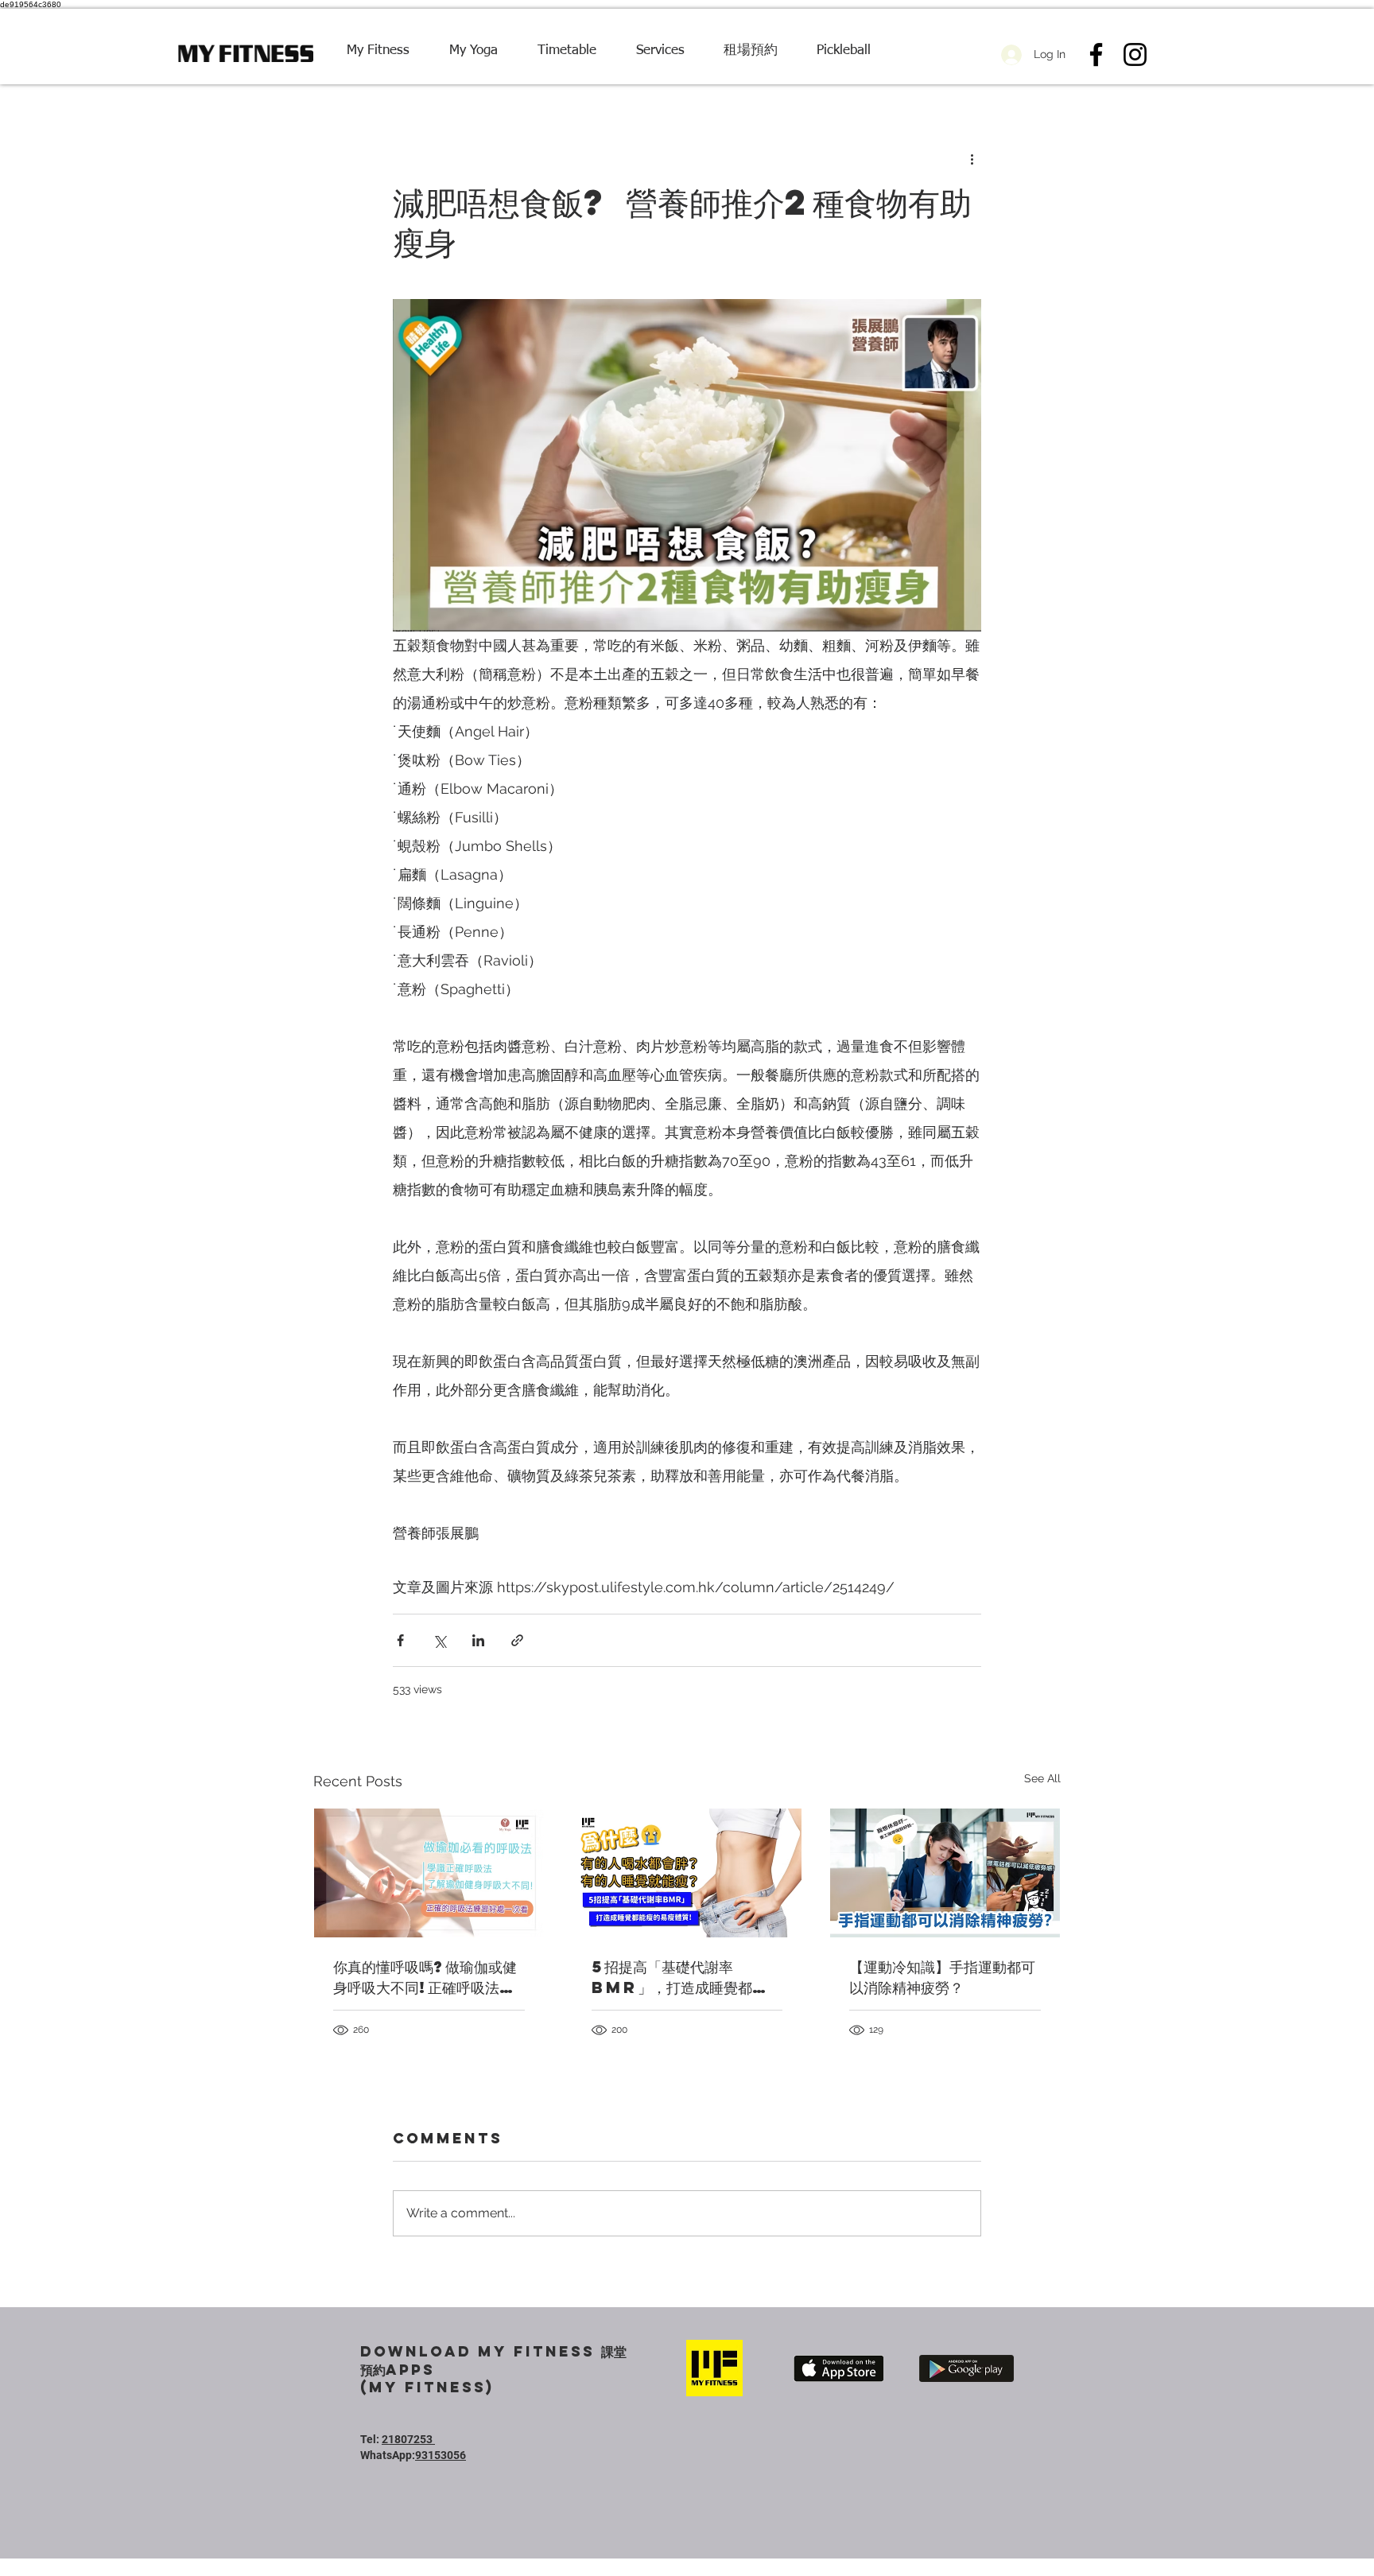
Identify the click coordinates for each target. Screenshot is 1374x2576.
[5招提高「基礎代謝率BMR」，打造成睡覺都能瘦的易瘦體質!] (687, 1873)
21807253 (408, 2439)
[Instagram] (1135, 54)
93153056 (441, 2455)
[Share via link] (517, 1640)
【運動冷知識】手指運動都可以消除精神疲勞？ (942, 1977)
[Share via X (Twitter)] (439, 1640)
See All (1042, 1778)
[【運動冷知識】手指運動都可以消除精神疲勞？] (945, 1873)
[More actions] (972, 158)
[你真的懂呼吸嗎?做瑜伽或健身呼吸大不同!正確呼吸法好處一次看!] (429, 1873)
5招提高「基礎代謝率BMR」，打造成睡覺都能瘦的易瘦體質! (686, 1977)
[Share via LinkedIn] (478, 1640)
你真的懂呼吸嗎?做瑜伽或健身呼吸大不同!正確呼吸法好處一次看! (425, 1977)
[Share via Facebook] (400, 1640)
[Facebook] (1096, 54)
